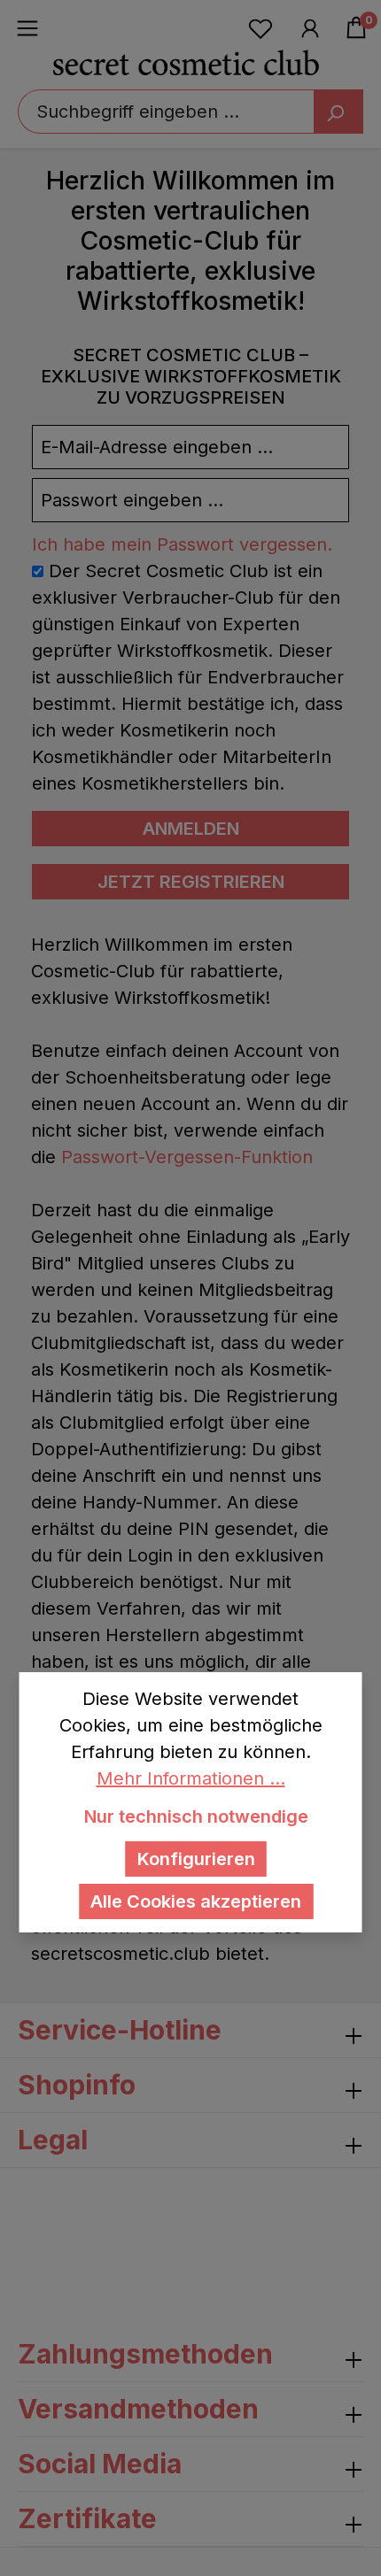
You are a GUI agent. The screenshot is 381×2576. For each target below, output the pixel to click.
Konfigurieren (196, 1859)
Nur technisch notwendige (196, 1816)
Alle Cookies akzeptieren (196, 1901)
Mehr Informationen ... (191, 1778)
